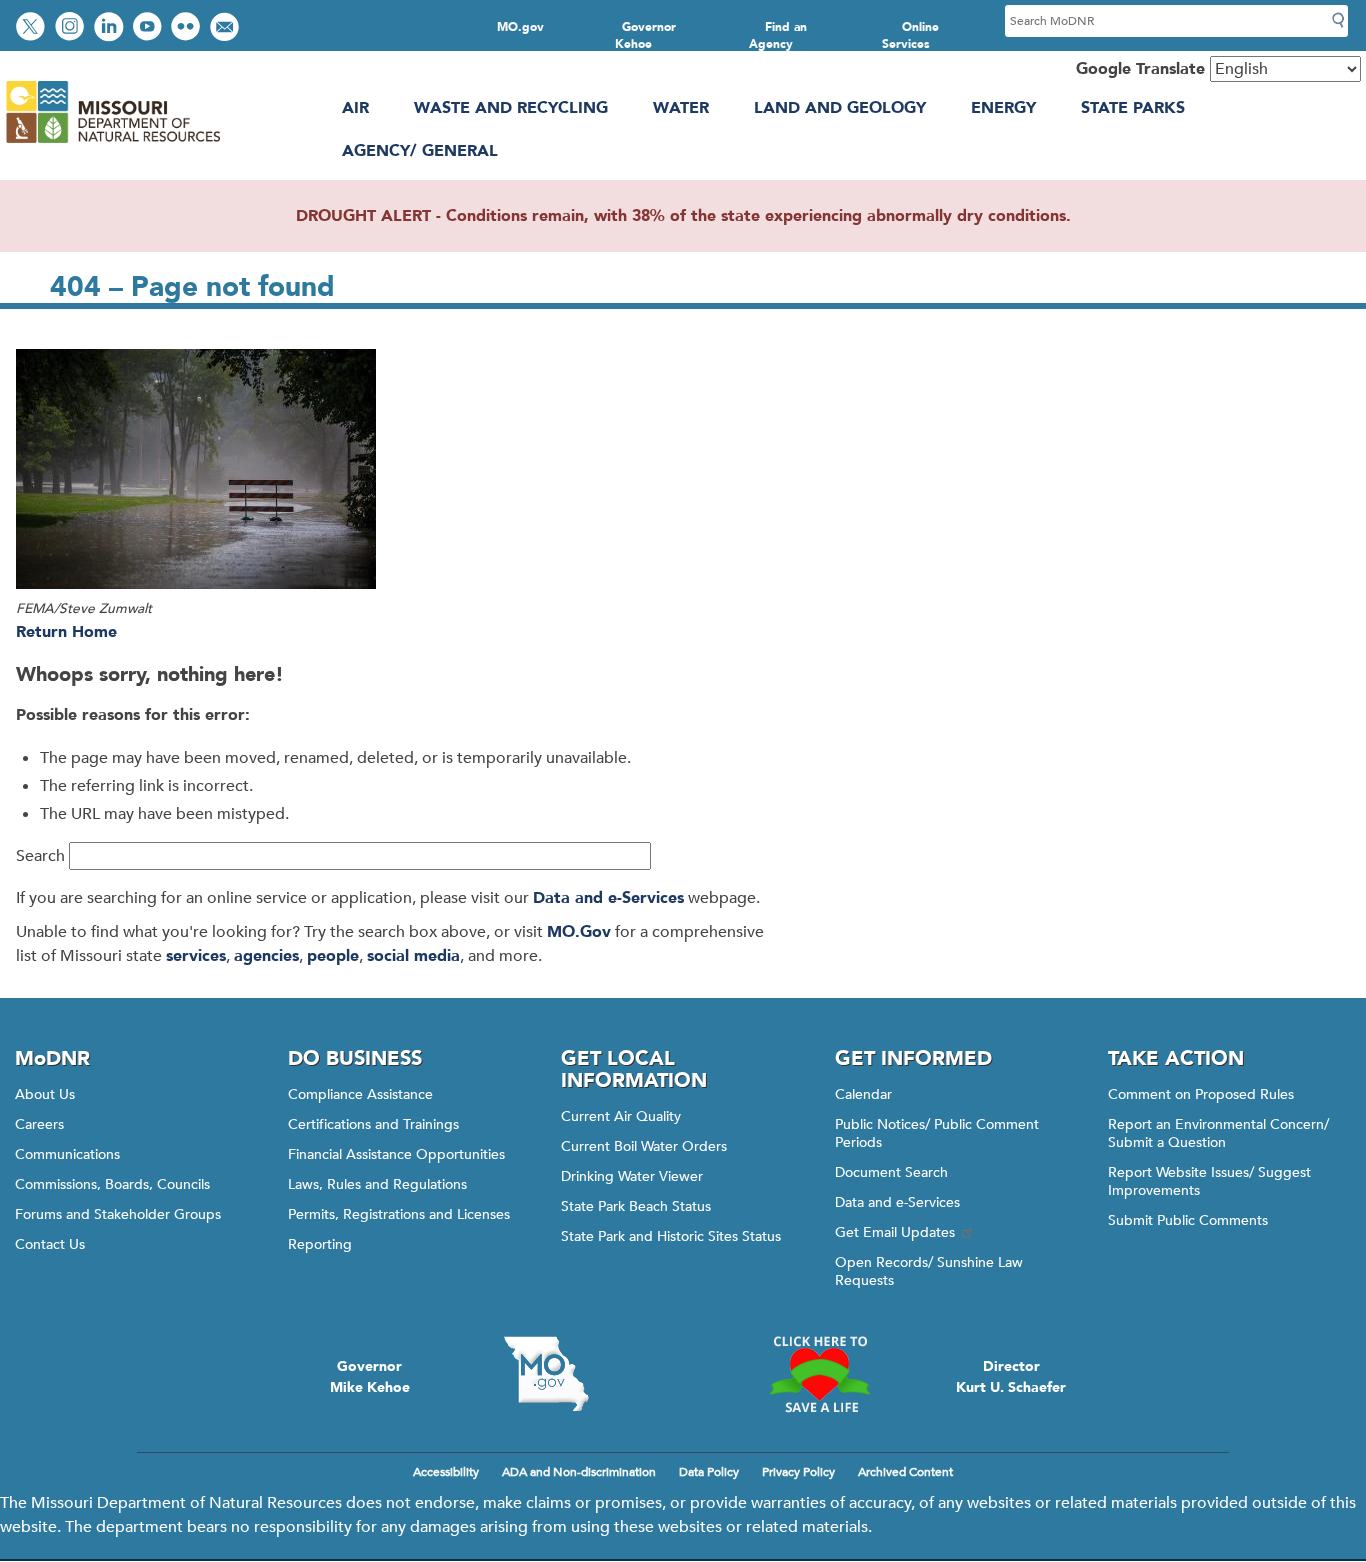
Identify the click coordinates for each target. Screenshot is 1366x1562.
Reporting (320, 1244)
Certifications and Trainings (373, 1124)
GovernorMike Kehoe (370, 1377)
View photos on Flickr (188, 28)
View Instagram (72, 28)
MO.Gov (579, 932)
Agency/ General (420, 151)
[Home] (112, 143)
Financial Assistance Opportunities (396, 1154)
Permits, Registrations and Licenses (399, 1214)
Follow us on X (33, 28)
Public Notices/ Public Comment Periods (937, 1133)
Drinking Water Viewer (632, 1176)
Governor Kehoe (645, 35)
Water (681, 108)
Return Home (66, 632)
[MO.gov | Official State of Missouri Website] (546, 1374)
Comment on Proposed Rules (1201, 1094)
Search (40, 856)
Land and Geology (840, 108)
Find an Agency (778, 35)
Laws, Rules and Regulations (377, 1184)
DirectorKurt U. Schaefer (1011, 1377)
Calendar (863, 1094)
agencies (266, 956)
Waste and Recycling (511, 108)
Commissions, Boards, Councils (112, 1184)
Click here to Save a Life (819, 1374)
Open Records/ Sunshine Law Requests (929, 1271)
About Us (45, 1094)
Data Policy (709, 1472)
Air (355, 108)
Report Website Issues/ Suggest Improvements (1209, 1181)
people (333, 956)
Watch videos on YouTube (149, 28)
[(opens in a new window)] (289, 472)
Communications (67, 1154)
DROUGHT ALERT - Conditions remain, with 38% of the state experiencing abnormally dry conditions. (683, 216)
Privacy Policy (798, 1472)
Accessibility (446, 1472)
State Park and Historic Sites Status (671, 1236)
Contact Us (50, 1244)
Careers (39, 1124)
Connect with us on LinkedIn (111, 28)
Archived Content (905, 1472)
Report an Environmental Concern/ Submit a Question (1218, 1133)
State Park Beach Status (636, 1206)
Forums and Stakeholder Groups (118, 1214)
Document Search (891, 1172)
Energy (1003, 108)
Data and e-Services (608, 898)
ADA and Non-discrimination (579, 1472)
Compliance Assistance (360, 1094)
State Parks (1133, 108)
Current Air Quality (621, 1116)
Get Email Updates (895, 1232)
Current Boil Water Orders (644, 1146)
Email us (226, 28)
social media (413, 956)
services (196, 956)
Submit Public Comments (1188, 1220)
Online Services (911, 35)
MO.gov (520, 27)
